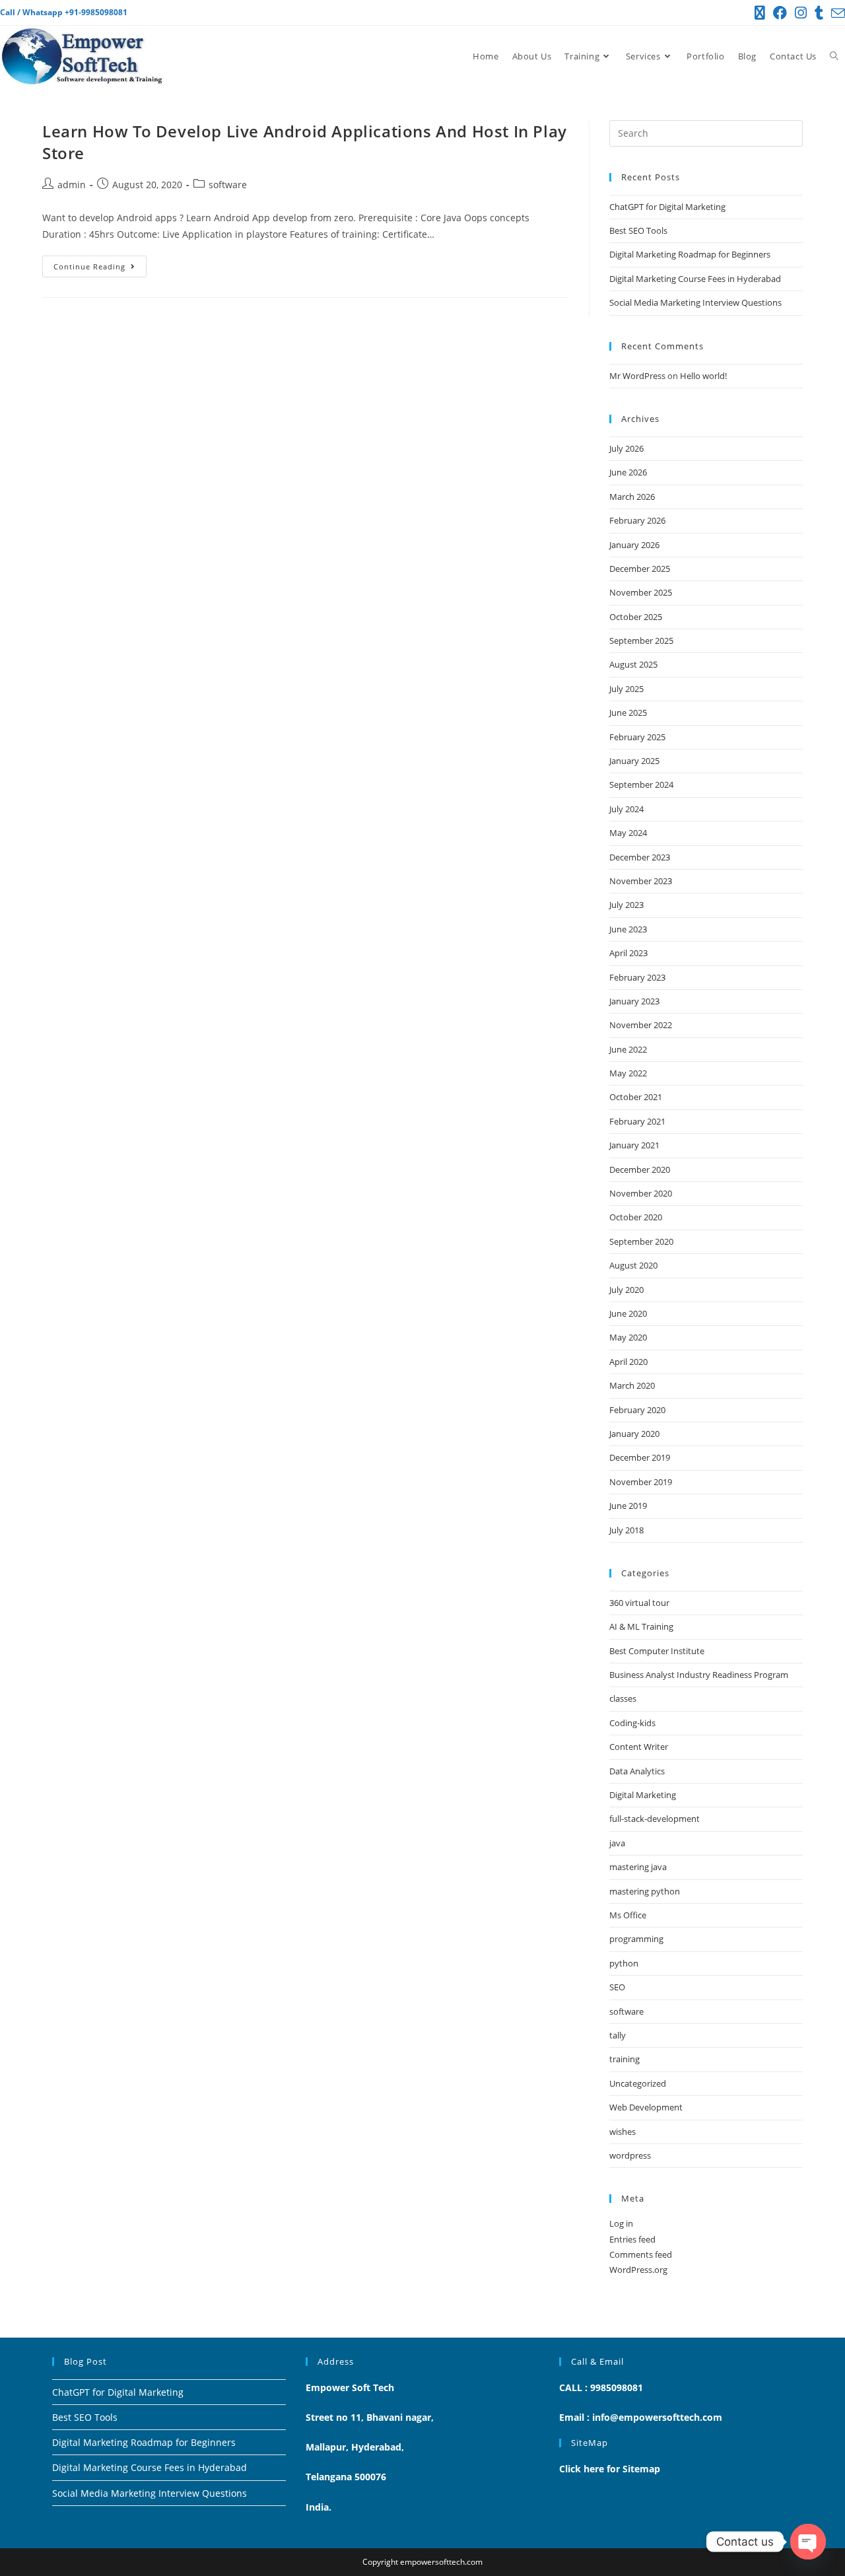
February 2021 (637, 1121)
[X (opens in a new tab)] (760, 13)
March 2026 (632, 497)
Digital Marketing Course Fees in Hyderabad (695, 279)
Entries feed (632, 2239)
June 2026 (628, 472)
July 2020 (626, 1290)
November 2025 (641, 592)
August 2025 (633, 664)
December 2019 (640, 1457)
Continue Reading (100, 263)
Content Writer (639, 1747)
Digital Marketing (643, 1795)
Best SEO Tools (638, 230)
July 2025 (626, 689)
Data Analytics (637, 1771)
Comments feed (641, 2254)
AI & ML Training (641, 1626)
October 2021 (636, 1097)
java (617, 1843)
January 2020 (634, 1434)
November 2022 (641, 1025)
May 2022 (628, 1073)
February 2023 (637, 977)
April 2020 (628, 1362)
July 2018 (626, 1530)
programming (636, 1939)
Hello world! (703, 376)
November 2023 (641, 881)
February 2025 (637, 737)
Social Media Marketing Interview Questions (695, 302)
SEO (617, 1987)
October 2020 (636, 1217)
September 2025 (641, 641)
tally (618, 2035)
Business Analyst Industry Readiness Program (699, 1675)
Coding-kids (632, 1723)
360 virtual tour (639, 1603)
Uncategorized (638, 2083)
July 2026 (626, 448)
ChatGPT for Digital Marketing (667, 207)
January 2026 (634, 545)
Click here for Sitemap (610, 2469)
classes (623, 1698)
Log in (621, 2223)
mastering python (645, 1891)
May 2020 (628, 1337)
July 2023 (626, 905)
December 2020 (640, 1169)
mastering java (638, 1867)
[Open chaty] (808, 2542)
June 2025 (628, 713)
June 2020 (628, 1313)
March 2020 (632, 1385)
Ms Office (628, 1915)
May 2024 (628, 833)
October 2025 (636, 617)
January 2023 (634, 1001)
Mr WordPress (637, 376)
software (228, 185)
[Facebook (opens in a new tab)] (780, 13)
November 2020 (641, 1193)
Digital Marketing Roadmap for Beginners (690, 254)
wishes (623, 2132)
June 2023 (628, 929)
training (625, 2059)
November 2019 (641, 1482)
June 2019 (628, 1506)
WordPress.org (638, 2270)
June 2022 (628, 1049)
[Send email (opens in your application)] (836, 13)
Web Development (646, 2107)
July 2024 (626, 809)
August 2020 (633, 1265)
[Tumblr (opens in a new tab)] (819, 13)
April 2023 (628, 953)
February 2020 (637, 1410)
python (624, 1963)
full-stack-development (655, 1819)
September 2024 (641, 784)
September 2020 (641, 1241)
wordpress (630, 2155)
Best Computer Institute (657, 1651)
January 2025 (634, 761)
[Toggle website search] (834, 56)
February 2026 (637, 520)
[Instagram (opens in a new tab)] (801, 13)
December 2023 (640, 857)
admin (72, 185)
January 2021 (634, 1145)
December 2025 (640, 569)
